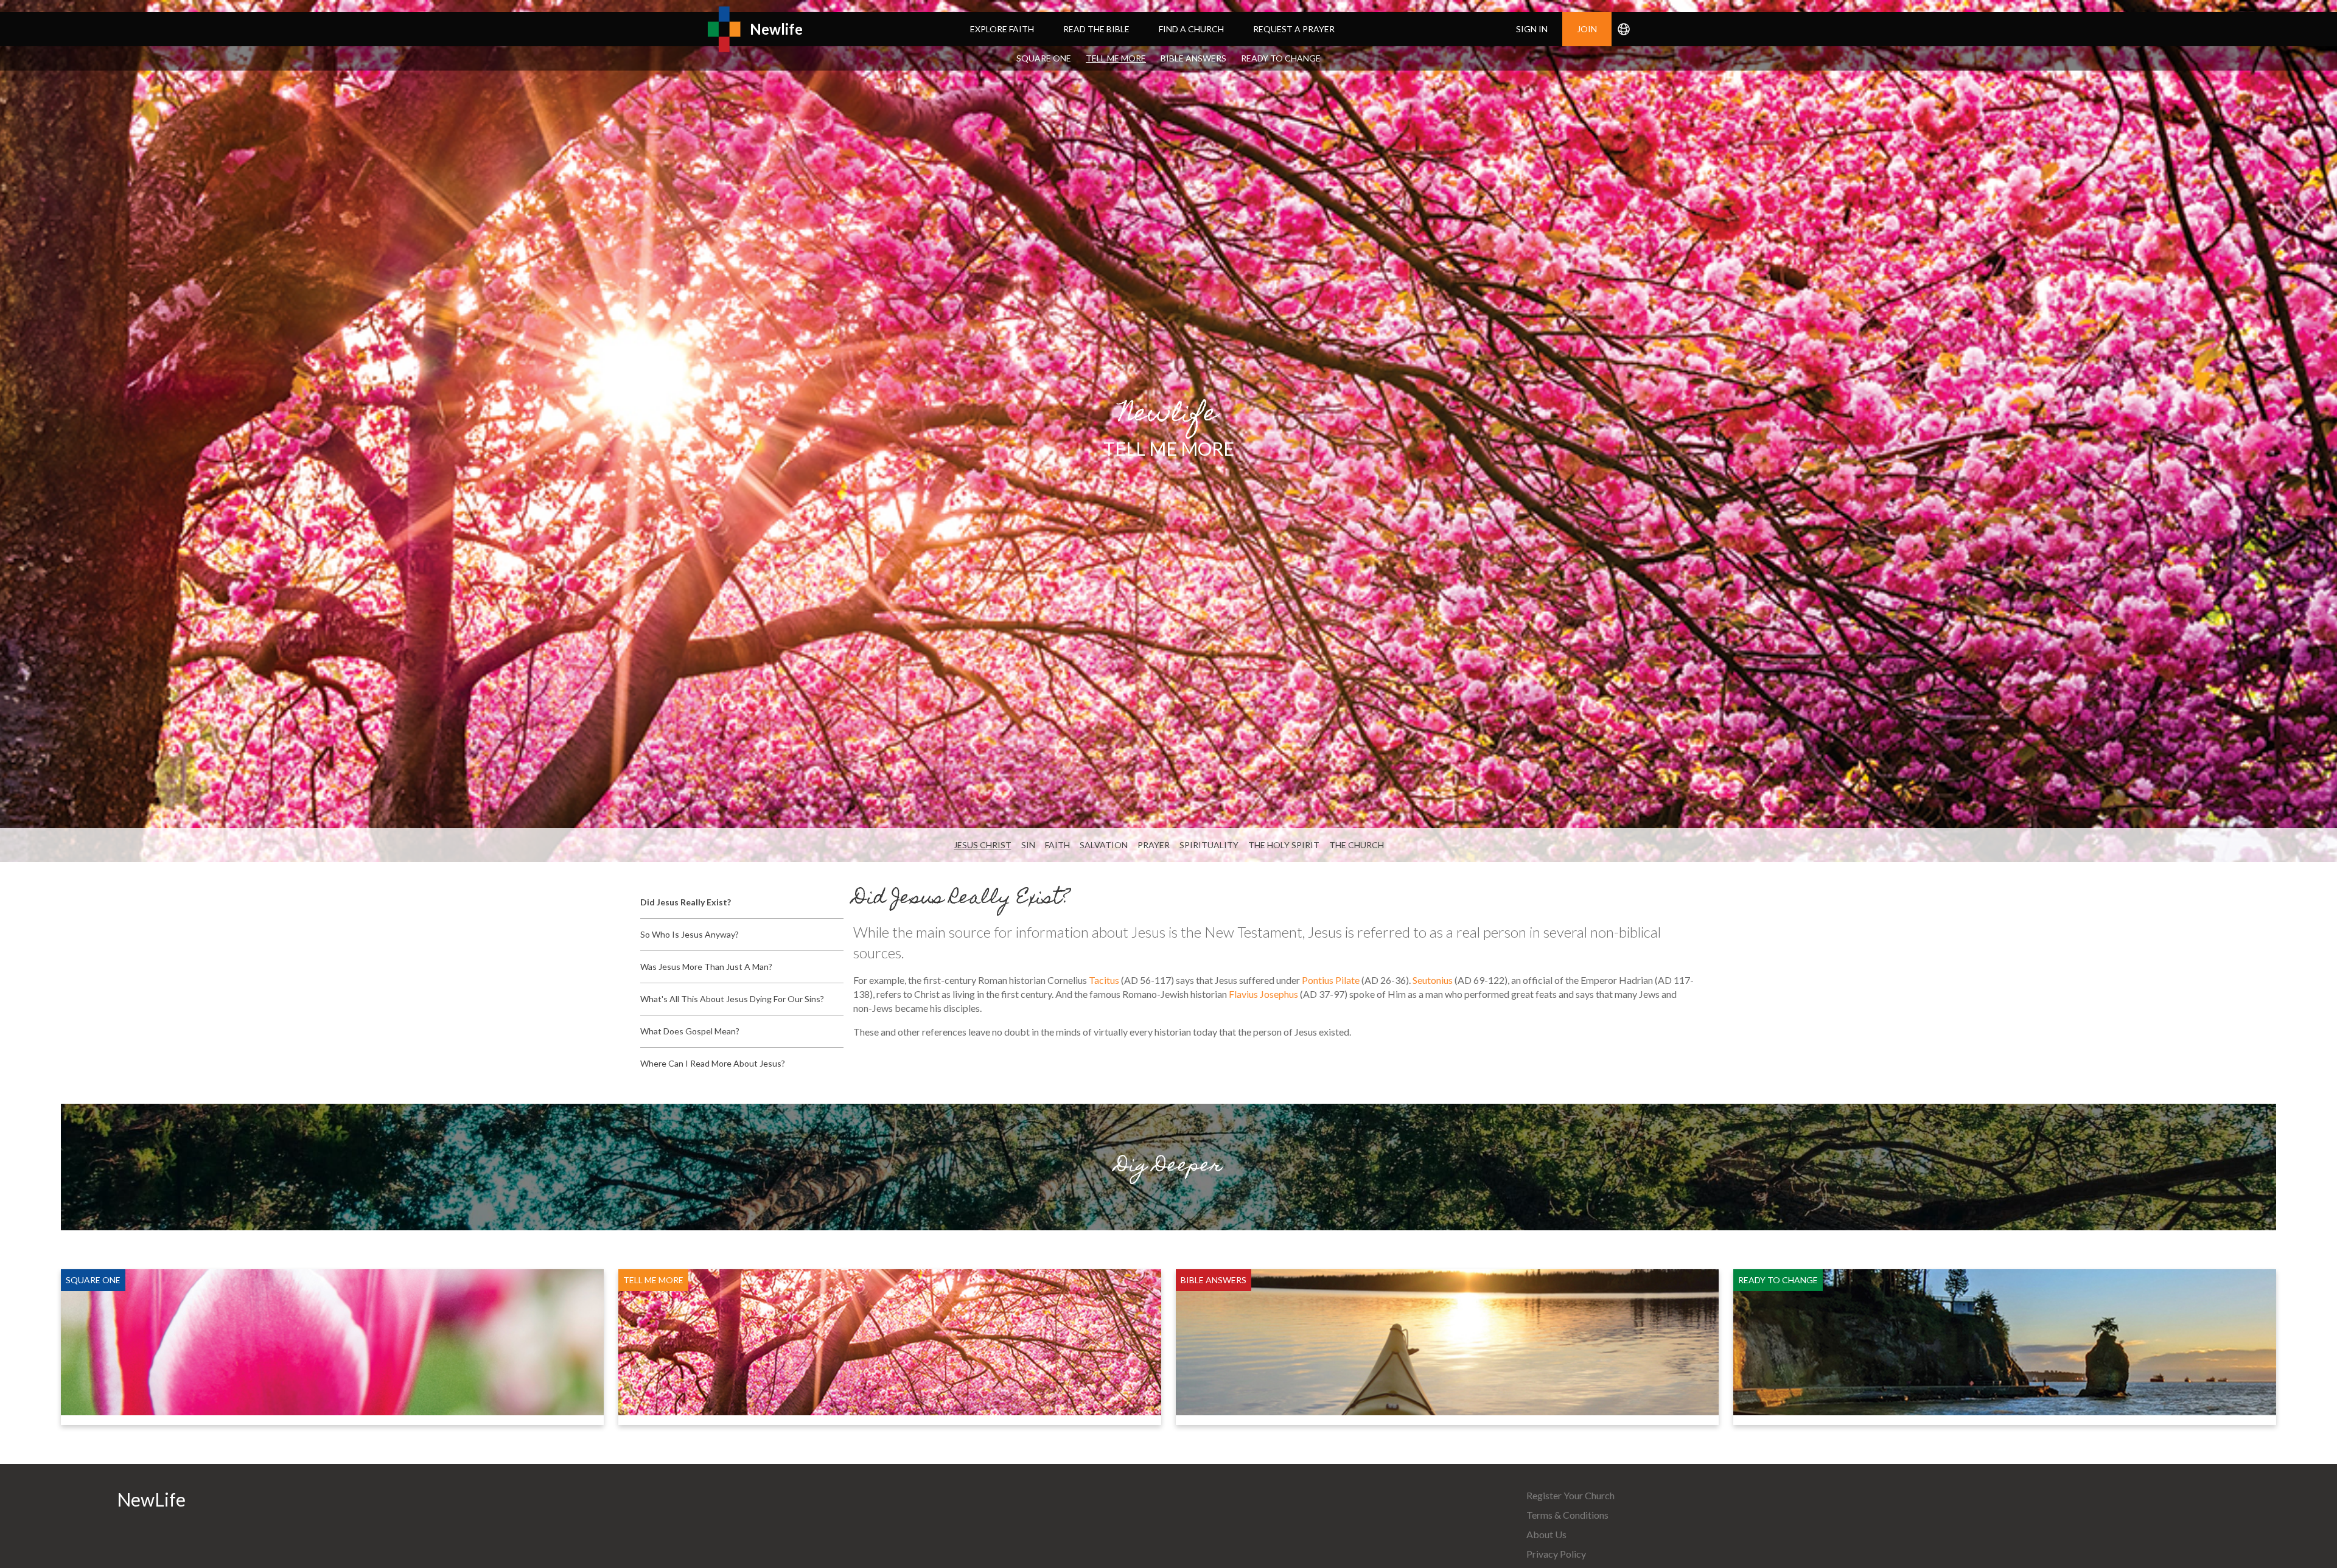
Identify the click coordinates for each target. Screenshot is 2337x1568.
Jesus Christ (983, 845)
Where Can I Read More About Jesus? (713, 1063)
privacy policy (1556, 1554)
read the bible (1096, 29)
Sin (1028, 845)
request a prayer (1294, 29)
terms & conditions (1567, 1515)
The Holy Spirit (1284, 845)
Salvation (1104, 845)
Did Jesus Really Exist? (686, 902)
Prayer (1154, 845)
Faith (1057, 845)
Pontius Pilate (1331, 980)
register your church (1570, 1495)
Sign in (1532, 29)
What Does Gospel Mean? (690, 1031)
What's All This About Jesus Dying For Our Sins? (732, 999)
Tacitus (1104, 980)
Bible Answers (1193, 58)
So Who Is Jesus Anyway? (690, 934)
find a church (1191, 29)
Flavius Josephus (1263, 994)
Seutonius (1433, 980)
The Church (1357, 845)
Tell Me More (1116, 58)
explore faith (1002, 29)
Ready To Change (1281, 58)
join (1587, 29)
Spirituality (1209, 845)
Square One (1044, 58)
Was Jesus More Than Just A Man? (706, 967)
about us (1546, 1534)
